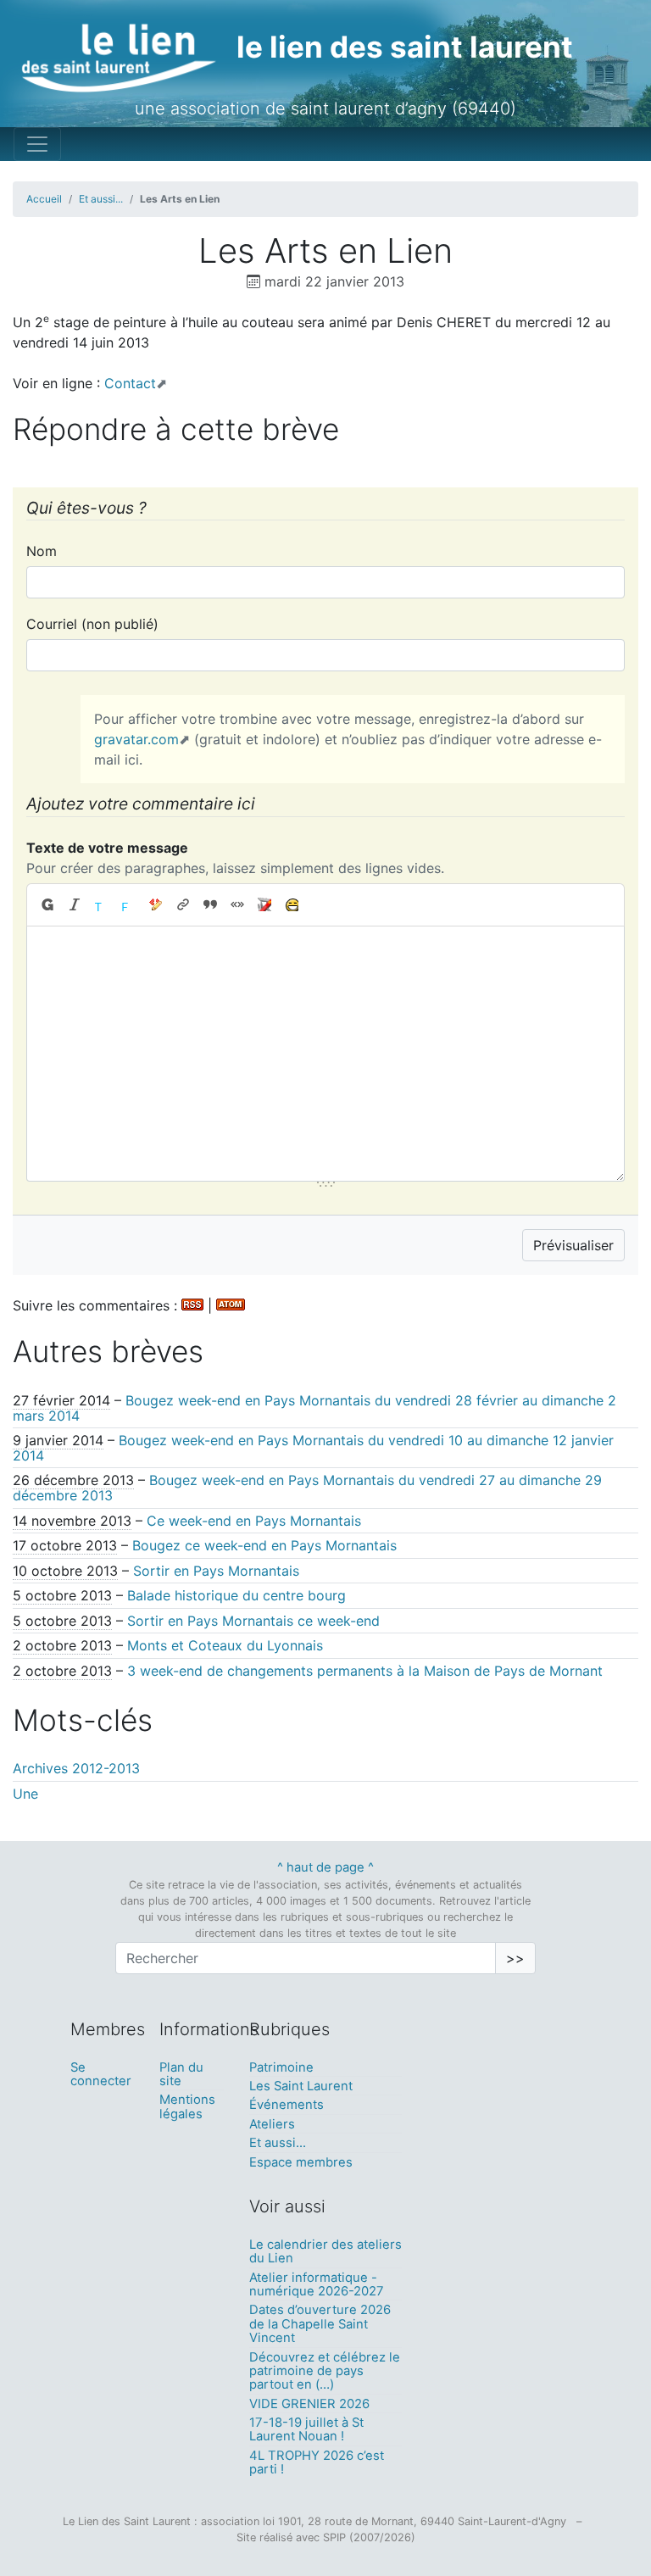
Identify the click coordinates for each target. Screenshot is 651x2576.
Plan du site (181, 2074)
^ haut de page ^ (325, 1867)
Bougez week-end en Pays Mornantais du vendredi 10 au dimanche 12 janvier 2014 (313, 1448)
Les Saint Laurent (301, 2086)
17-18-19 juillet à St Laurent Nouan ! (306, 2429)
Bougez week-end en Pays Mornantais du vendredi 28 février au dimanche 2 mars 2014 (314, 1408)
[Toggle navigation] (37, 144)
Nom (42, 551)
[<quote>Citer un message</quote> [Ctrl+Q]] (210, 905)
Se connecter (101, 2074)
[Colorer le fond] (129, 905)
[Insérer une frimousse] (292, 905)
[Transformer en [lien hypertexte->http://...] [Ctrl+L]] (183, 905)
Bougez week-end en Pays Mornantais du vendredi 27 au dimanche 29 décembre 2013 (307, 1488)
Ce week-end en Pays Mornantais (254, 1521)
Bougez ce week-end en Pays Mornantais (264, 1545)
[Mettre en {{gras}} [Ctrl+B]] (47, 905)
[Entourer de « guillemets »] (237, 905)
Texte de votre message (107, 848)
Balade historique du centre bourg (236, 1595)
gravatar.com (136, 739)
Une (25, 1794)
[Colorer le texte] (102, 905)
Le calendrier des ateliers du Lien (325, 2251)
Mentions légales (187, 2106)
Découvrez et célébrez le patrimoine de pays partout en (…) (325, 2371)
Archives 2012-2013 (76, 1768)
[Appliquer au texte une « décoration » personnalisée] (156, 905)
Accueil (44, 199)
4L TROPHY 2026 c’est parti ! (317, 2462)
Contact (130, 383)
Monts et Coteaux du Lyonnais (225, 1645)
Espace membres (301, 2162)
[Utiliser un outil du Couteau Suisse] (264, 905)
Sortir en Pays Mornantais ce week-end (253, 1621)
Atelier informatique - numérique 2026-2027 (317, 2284)
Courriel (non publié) (92, 624)
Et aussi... (101, 199)
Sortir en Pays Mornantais (216, 1571)
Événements (287, 2105)
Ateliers (272, 2124)
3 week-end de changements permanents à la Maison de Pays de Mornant (365, 1671)
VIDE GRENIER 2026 (309, 2404)
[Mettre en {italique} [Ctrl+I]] (75, 905)
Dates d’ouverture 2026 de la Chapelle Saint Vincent (320, 2324)
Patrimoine (281, 2067)
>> (515, 1958)
